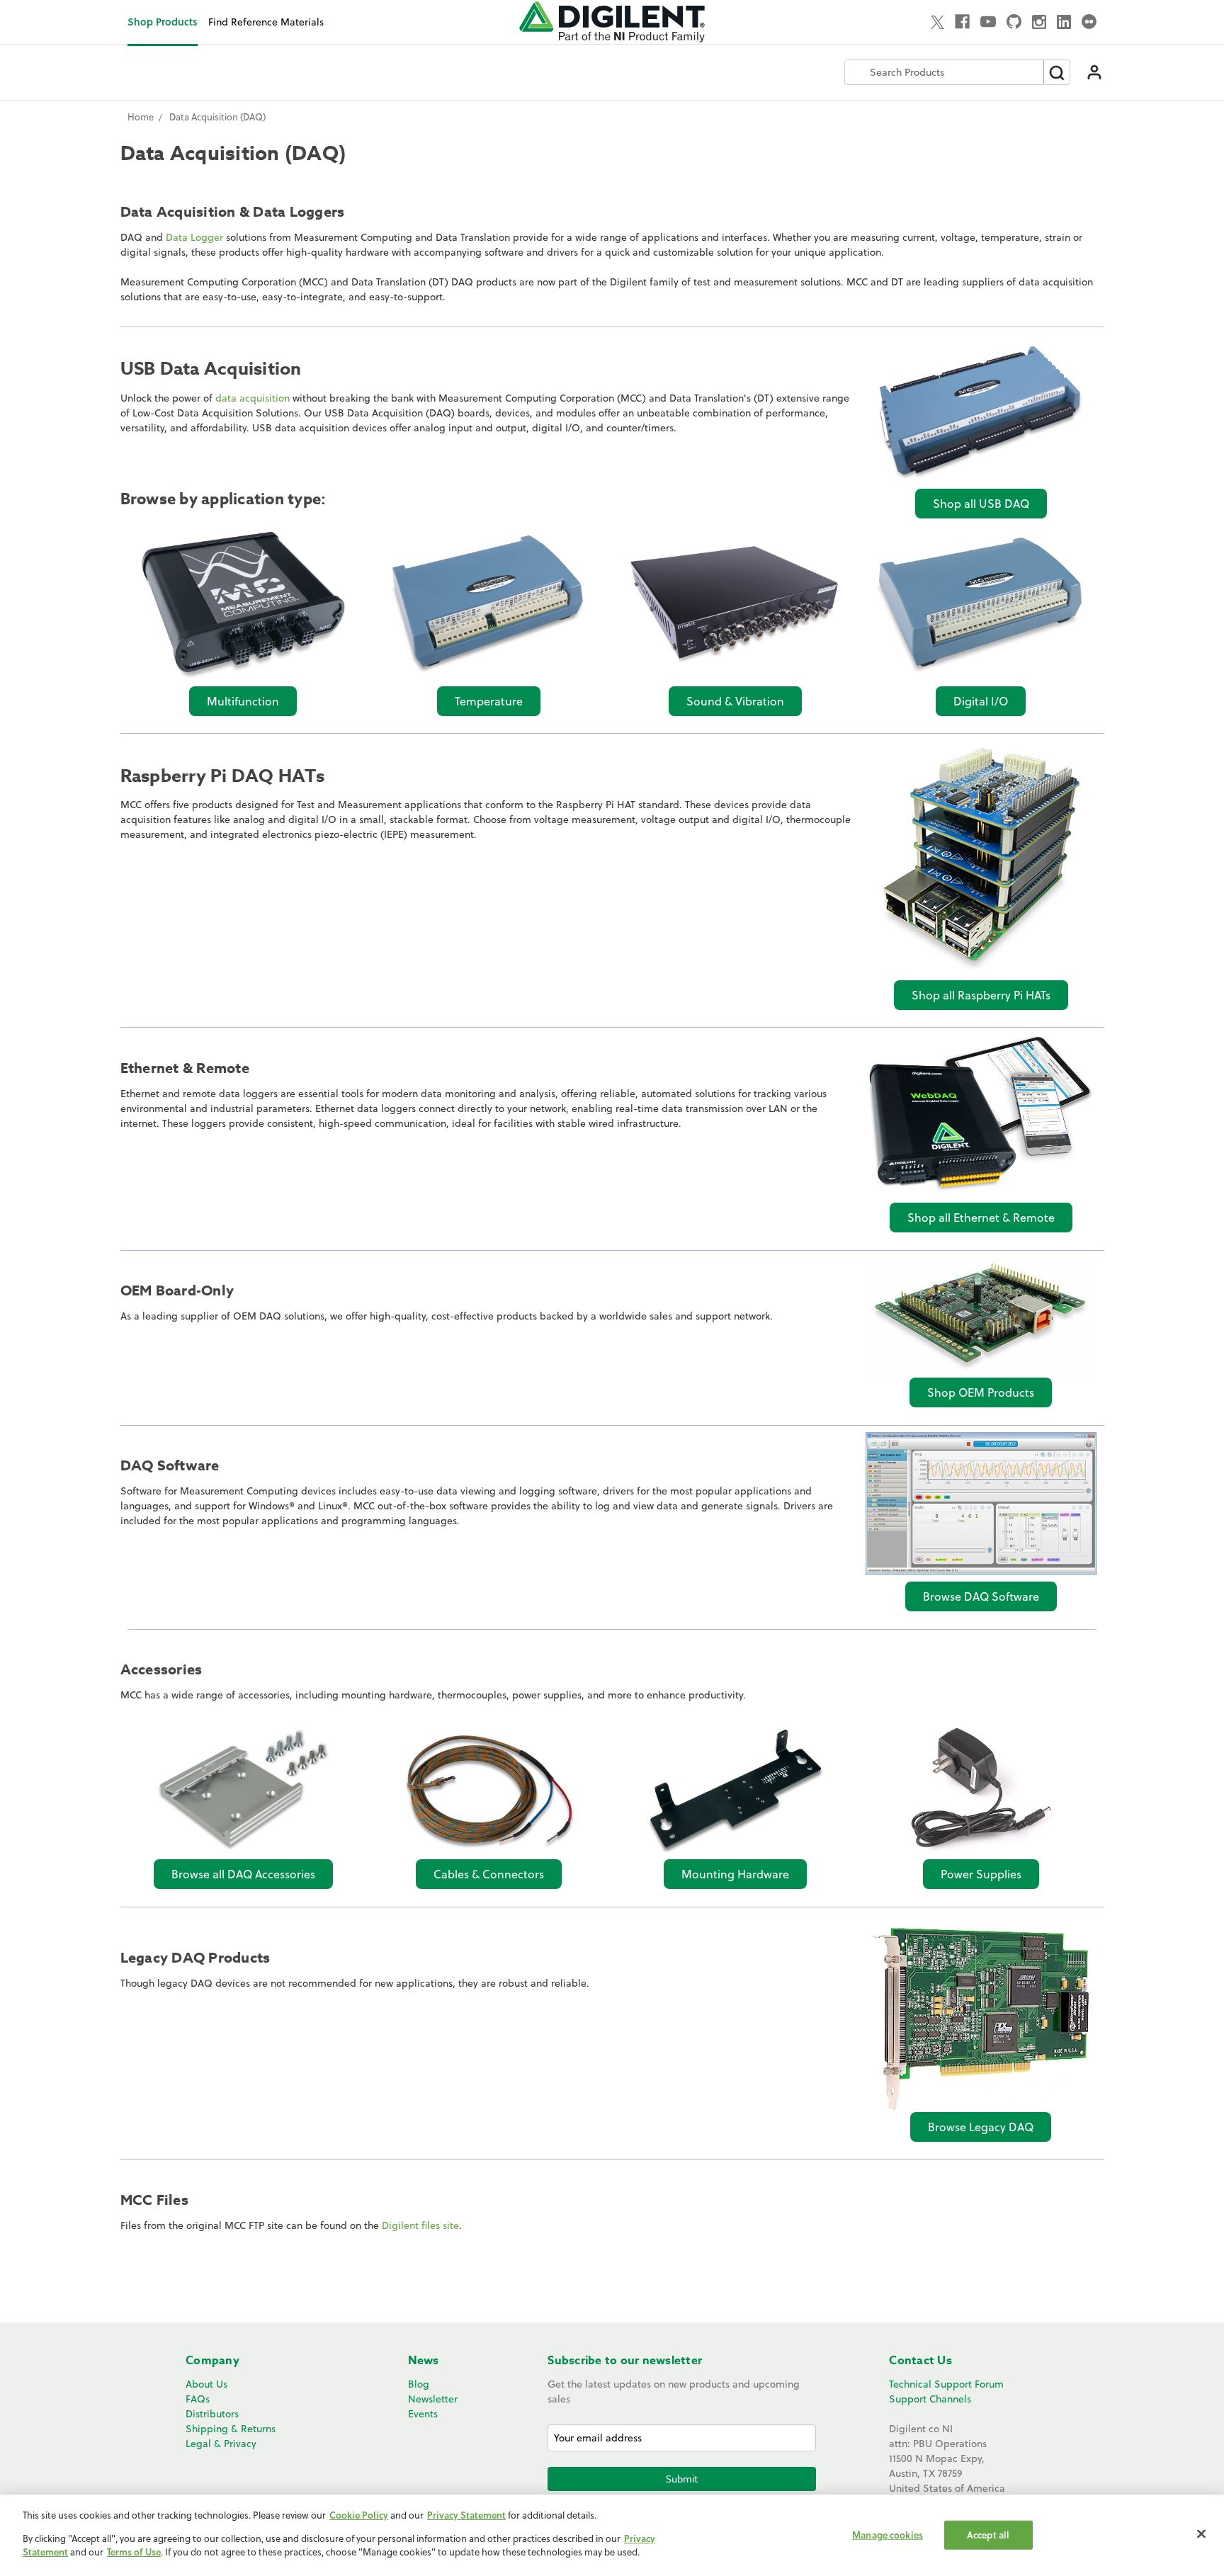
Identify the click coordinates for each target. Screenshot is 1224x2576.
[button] (981, 412)
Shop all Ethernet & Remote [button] (981, 1218)
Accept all (988, 2534)
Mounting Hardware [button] (735, 1874)
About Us (206, 2384)
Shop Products (163, 22)
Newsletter (433, 2399)
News (424, 2361)
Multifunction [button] (243, 701)
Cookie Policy (359, 2515)
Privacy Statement (466, 2515)
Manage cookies (888, 2534)
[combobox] (944, 72)
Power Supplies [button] (981, 1874)
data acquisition (253, 398)
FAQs (198, 2399)
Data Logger (194, 237)
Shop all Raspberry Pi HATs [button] (981, 995)
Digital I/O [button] (981, 701)
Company (212, 2361)
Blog (419, 2384)
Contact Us (920, 2361)
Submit (682, 2479)
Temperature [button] (489, 701)
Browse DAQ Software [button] (981, 1596)
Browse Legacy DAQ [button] (981, 2127)
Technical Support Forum (946, 2384)
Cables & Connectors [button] (489, 1874)
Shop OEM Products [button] (981, 1392)
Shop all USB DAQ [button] (981, 504)
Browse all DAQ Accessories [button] (243, 1874)
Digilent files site (420, 2225)
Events (423, 2414)
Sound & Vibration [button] (735, 701)
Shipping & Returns (231, 2429)
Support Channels (930, 2399)
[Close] (1201, 2534)
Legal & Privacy (221, 2444)
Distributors (212, 2414)
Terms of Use (134, 2552)
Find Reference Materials (266, 22)
